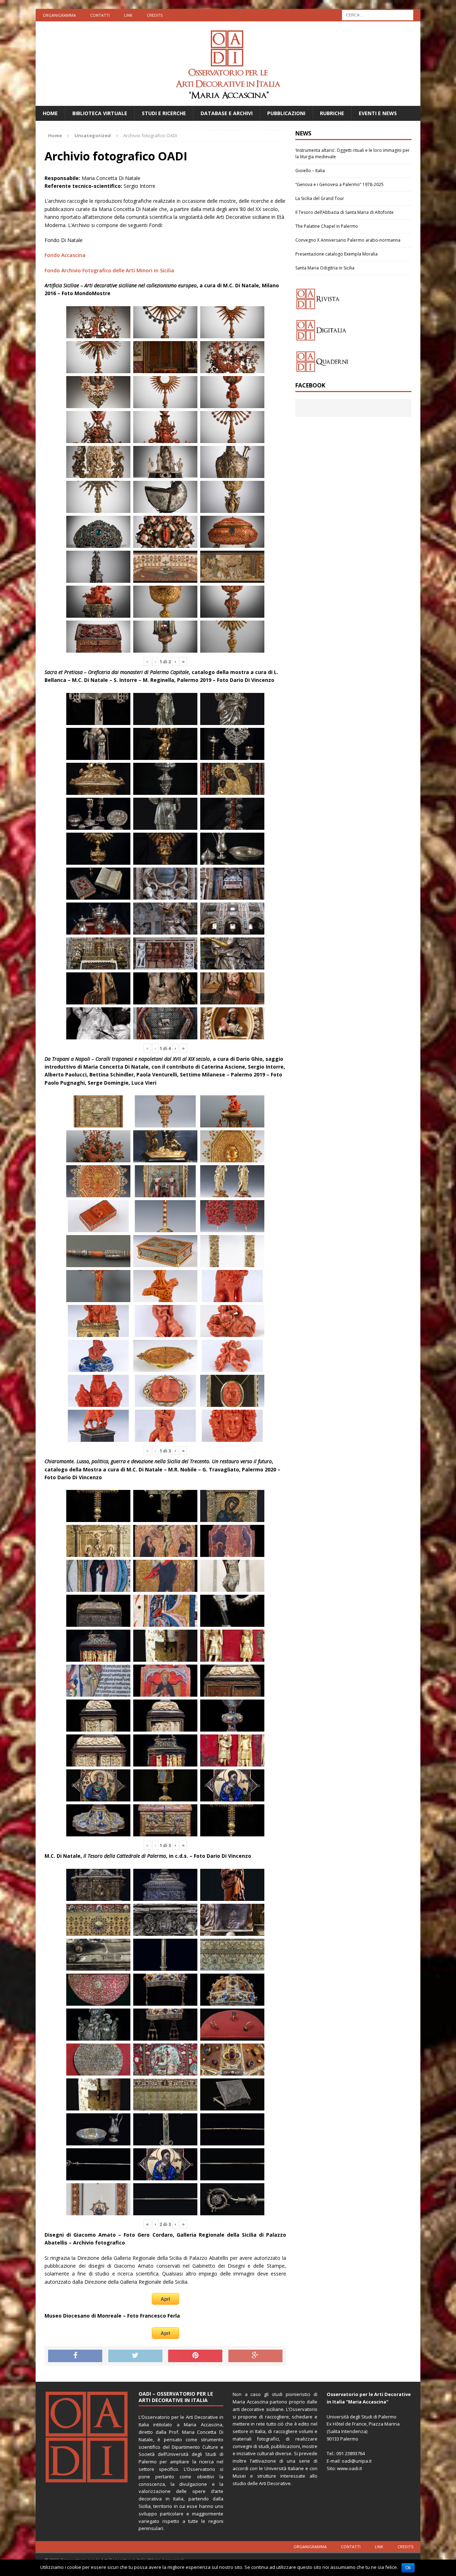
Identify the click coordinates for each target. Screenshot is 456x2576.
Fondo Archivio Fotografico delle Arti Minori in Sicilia (109, 270)
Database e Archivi (227, 113)
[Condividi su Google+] (255, 2356)
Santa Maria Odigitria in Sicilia (325, 268)
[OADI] (228, 64)
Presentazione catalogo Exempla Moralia (336, 254)
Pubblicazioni (286, 113)
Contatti (100, 15)
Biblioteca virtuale (100, 113)
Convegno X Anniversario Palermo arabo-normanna (348, 240)
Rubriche (332, 113)
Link (128, 15)
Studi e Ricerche (164, 113)
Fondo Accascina (65, 255)
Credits (155, 15)
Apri (165, 2299)
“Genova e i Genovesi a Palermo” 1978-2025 (340, 184)
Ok (408, 2568)
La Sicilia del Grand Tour (320, 198)
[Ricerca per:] (378, 14)
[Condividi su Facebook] (75, 2356)
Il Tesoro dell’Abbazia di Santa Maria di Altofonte (344, 212)
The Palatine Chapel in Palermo (327, 226)
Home (50, 113)
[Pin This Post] (195, 2356)
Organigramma (59, 15)
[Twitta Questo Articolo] (135, 2356)
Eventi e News (378, 113)
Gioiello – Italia (310, 171)
